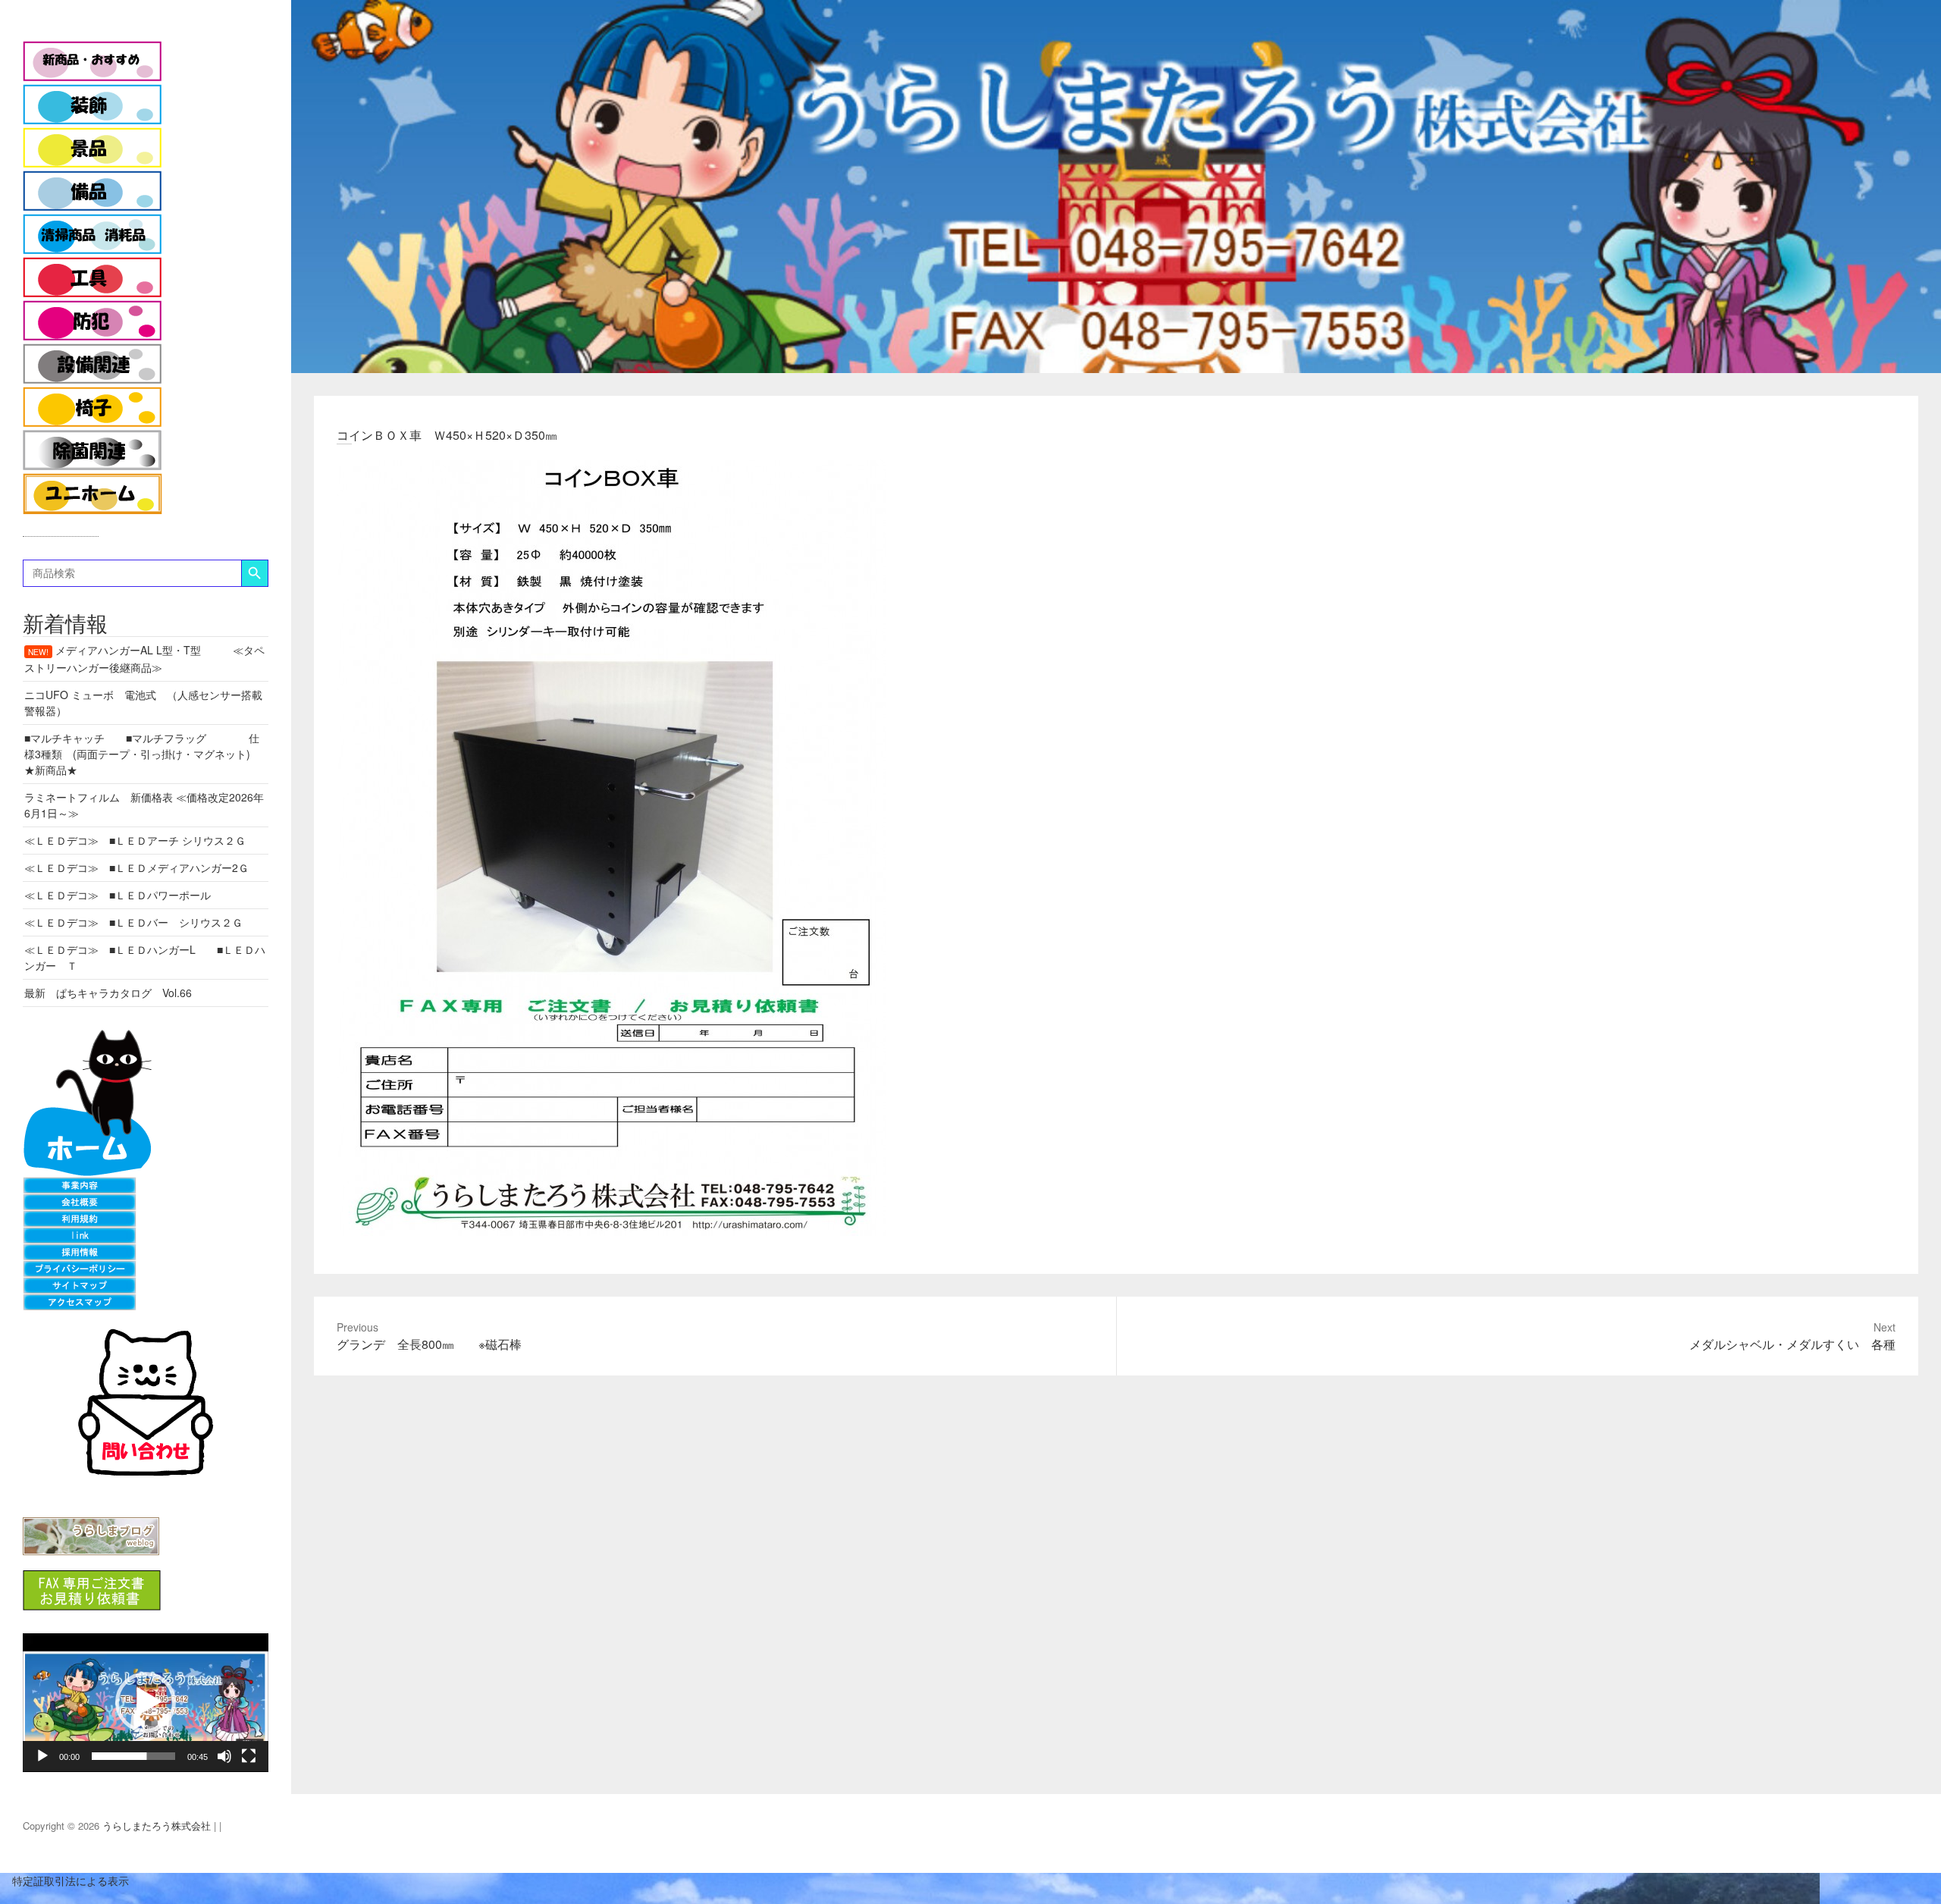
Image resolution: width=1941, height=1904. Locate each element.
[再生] (42, 1756)
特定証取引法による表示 (64, 1880)
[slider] (133, 1756)
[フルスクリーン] (249, 1756)
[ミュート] (224, 1756)
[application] (146, 1703)
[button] (146, 1702)
